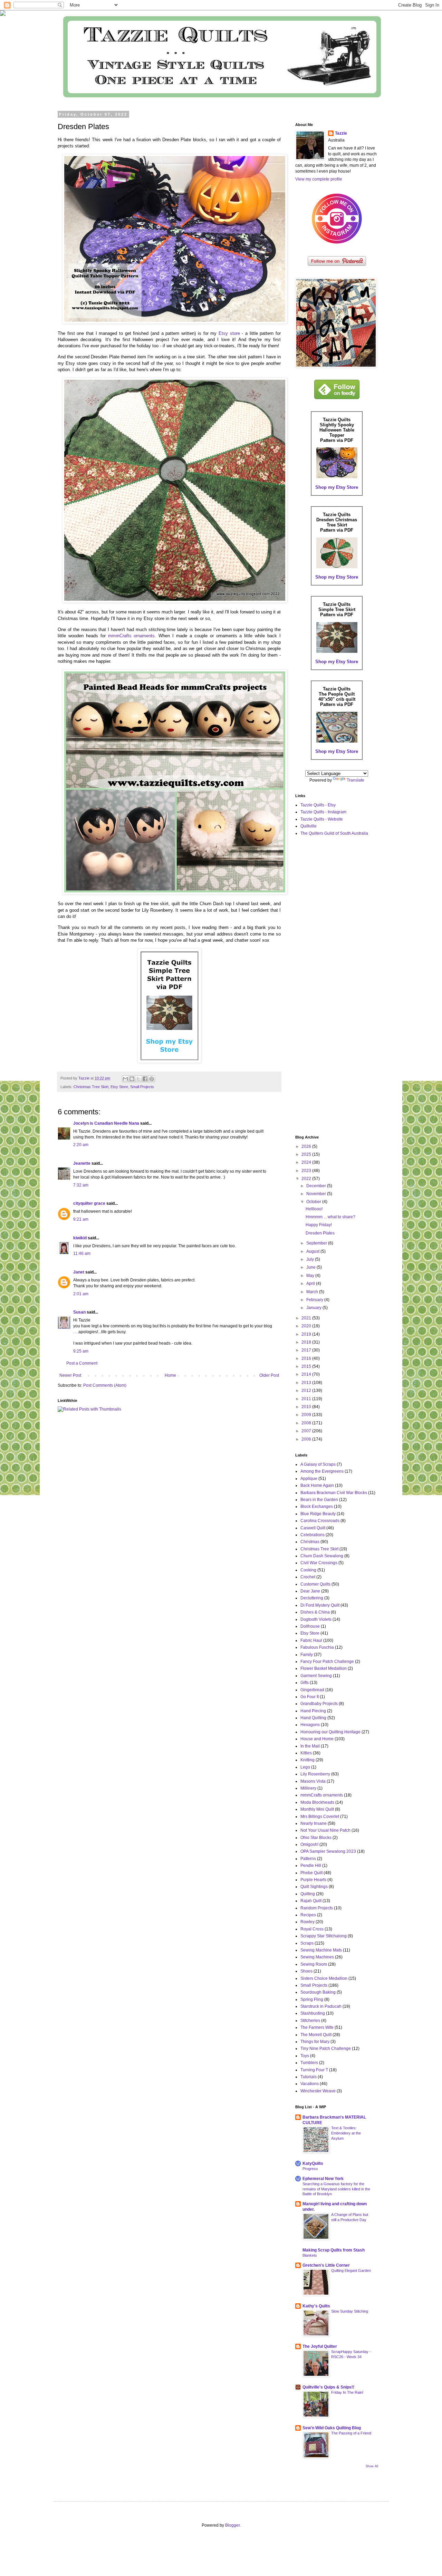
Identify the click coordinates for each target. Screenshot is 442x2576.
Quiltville (309, 826)
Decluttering (312, 1598)
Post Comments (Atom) (105, 1385)
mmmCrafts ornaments (132, 636)
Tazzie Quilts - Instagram (323, 812)
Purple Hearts (313, 1880)
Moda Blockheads (317, 1802)
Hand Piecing (313, 1711)
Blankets (310, 2255)
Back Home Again (317, 1485)
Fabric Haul (311, 1640)
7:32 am (81, 1185)
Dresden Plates (320, 1233)
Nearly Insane (314, 1823)
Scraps (307, 1943)
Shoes (306, 1971)
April (311, 1284)
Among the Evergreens (322, 1471)
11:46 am (82, 1253)
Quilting (308, 1894)
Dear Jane (310, 1591)
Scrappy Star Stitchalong (324, 1936)
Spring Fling (312, 1999)
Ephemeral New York (323, 2179)
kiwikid (80, 1238)
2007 (307, 1431)
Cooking (308, 1570)
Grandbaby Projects (319, 1704)
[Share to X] (138, 1079)
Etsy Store (119, 1087)
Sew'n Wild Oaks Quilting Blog (332, 2428)
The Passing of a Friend (351, 2433)
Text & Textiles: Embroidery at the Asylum (346, 2133)
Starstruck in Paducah (321, 2006)
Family (307, 1655)
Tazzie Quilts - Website (322, 819)
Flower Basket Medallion (324, 1668)
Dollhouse (310, 1626)
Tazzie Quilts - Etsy (318, 805)
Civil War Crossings (319, 1563)
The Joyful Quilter (320, 2346)
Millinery (308, 1788)
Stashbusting (313, 2013)
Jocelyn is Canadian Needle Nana (106, 1123)
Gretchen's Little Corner (326, 2265)
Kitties (306, 1753)
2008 (307, 1423)
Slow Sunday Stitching (350, 2311)
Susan (79, 1312)
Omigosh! (309, 1844)
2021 (307, 1318)
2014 (307, 1374)
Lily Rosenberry (315, 1774)
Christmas (310, 1542)
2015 (307, 1366)
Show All (372, 2466)
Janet (79, 1272)
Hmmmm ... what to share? (330, 1217)
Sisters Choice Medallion (324, 1978)
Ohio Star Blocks (316, 1838)
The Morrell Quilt (316, 2035)
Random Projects (317, 1908)
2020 (307, 1326)
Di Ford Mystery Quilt (320, 1605)
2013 (307, 1383)
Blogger (232, 2525)
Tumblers (309, 2063)
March (313, 1292)
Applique (309, 1479)
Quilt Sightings (314, 1887)
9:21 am (81, 1219)
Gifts (305, 1683)
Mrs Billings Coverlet (320, 1817)
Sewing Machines (317, 1957)
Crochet (308, 1577)
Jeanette (82, 1163)
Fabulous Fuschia (317, 1647)
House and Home (317, 1739)
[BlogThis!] (132, 1079)
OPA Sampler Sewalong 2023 (328, 1851)
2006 (307, 1439)
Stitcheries (310, 2021)
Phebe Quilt (311, 1873)
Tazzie (341, 133)
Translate (355, 780)
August (313, 1251)
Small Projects (142, 1087)
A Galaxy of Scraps (318, 1464)
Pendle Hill (311, 1866)
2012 (307, 1391)
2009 (307, 1415)
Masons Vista (313, 1781)
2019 (307, 1334)
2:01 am (81, 1294)
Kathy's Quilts (316, 2306)
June (311, 1267)
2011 (307, 1399)
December (317, 1186)
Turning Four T (314, 2070)
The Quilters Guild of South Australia (334, 833)
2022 (307, 1179)
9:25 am (81, 1351)
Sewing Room (314, 1964)
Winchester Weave (318, 2091)
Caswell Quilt (313, 1528)
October (314, 1202)
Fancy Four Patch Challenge (327, 1662)
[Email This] (125, 1079)
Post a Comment (82, 1363)
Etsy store (229, 333)
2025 (307, 1154)
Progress (310, 2169)
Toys (305, 2056)
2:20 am (81, 1145)
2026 (307, 1146)
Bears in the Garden (319, 1500)
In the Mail (310, 1746)
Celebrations (313, 1535)
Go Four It (310, 1697)
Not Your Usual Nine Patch (325, 1830)
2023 (307, 1171)
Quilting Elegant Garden (351, 2270)
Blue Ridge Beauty (318, 1514)
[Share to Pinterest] (152, 1079)
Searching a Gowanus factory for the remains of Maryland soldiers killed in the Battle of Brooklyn (336, 2189)
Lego (305, 1767)
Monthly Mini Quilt (317, 1809)
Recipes (308, 1915)
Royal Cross (312, 1929)
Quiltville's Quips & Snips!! (328, 2387)
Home (170, 1375)
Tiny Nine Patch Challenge (326, 2049)
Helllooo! (314, 1209)
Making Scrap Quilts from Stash (334, 2250)
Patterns (308, 1859)
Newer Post (70, 1375)
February (315, 1300)
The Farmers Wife (317, 2027)
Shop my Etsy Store (337, 487)
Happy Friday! (319, 1225)
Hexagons (310, 1725)
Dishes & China (315, 1612)
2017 (307, 1350)
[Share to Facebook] (145, 1079)
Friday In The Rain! (347, 2392)
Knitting (308, 1760)
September (317, 1243)
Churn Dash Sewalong (322, 1556)
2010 (307, 1407)
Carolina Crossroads (320, 1521)
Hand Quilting (313, 1718)
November (317, 1194)
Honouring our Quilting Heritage (330, 1732)
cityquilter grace (89, 1203)
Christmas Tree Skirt (91, 1087)
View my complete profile (319, 179)
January (314, 1308)
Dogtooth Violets (316, 1619)
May (311, 1276)
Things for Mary (315, 2042)
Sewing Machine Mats (321, 1950)
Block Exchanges (317, 1507)
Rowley (308, 1922)
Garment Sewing (316, 1676)
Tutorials (309, 2077)
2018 (307, 1342)
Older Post (269, 1375)
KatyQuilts (313, 2163)
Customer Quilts (315, 1584)
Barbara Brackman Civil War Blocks (334, 1493)
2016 (307, 1358)
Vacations (310, 2084)
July (311, 1259)
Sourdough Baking (318, 1992)
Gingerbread (312, 1690)
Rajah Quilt (311, 1901)
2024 (307, 1162)
